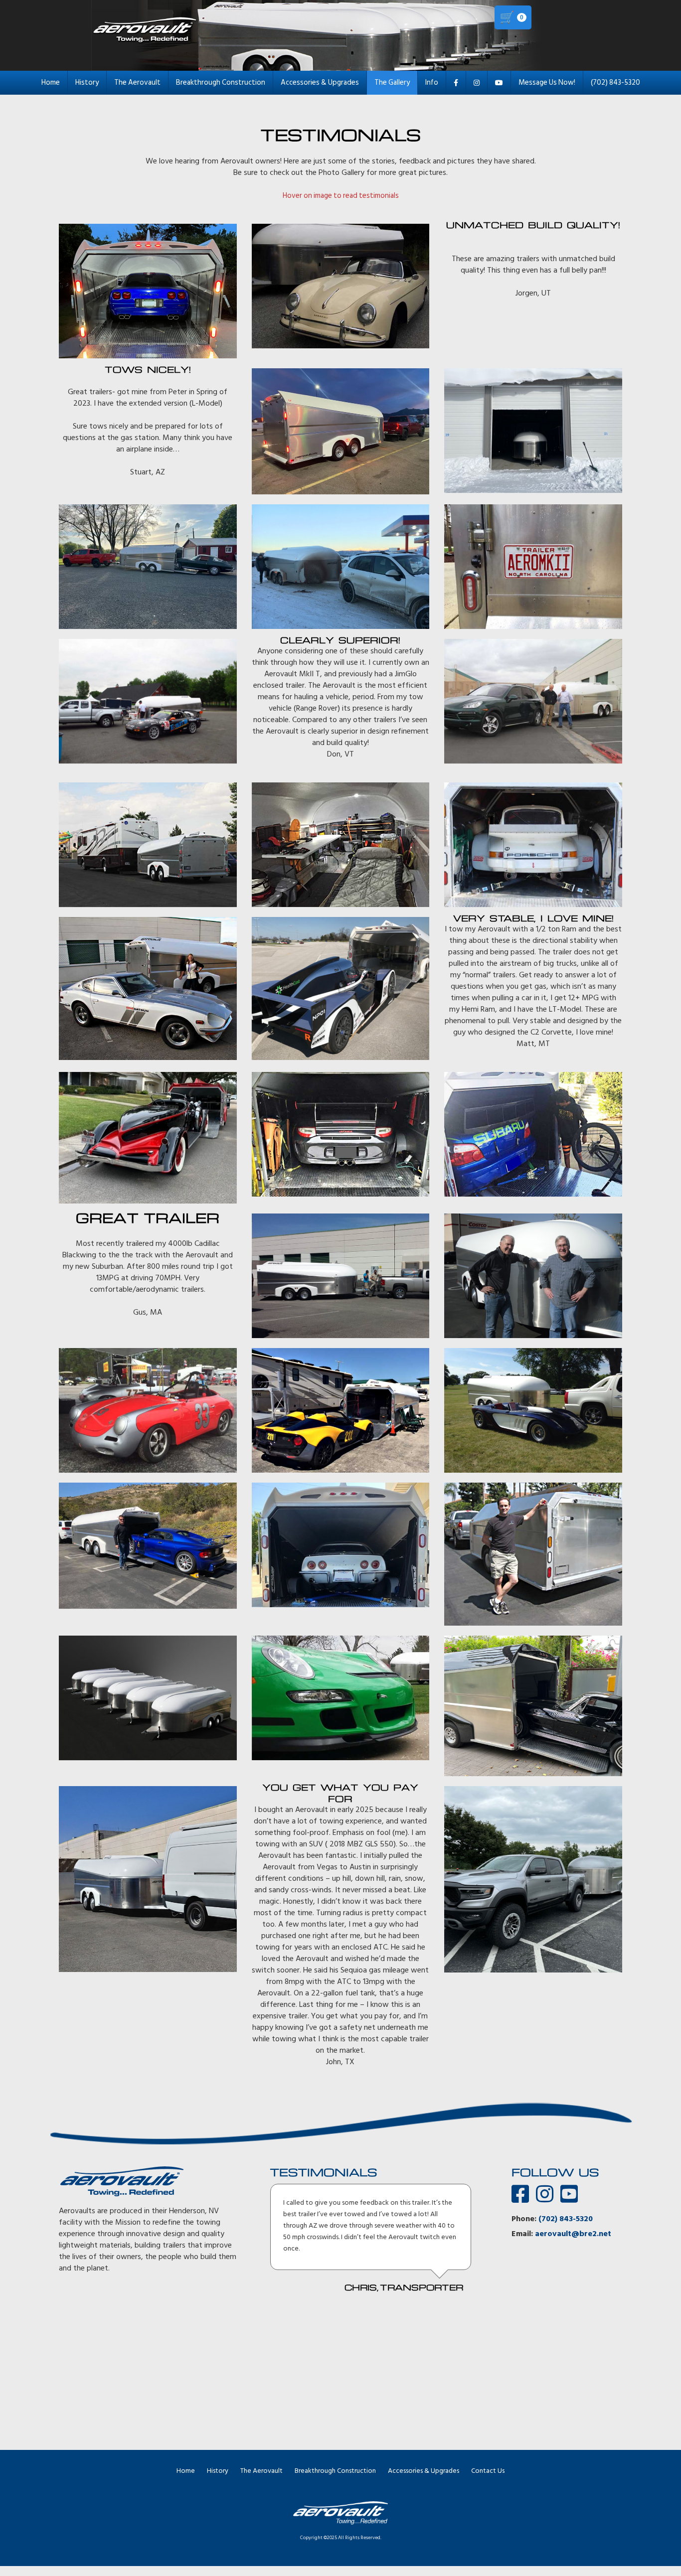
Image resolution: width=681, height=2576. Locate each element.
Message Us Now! (547, 82)
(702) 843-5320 (615, 82)
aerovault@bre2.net (573, 2234)
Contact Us (488, 2471)
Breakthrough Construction (221, 82)
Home (51, 82)
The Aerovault (137, 82)
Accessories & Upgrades (320, 82)
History (87, 82)
